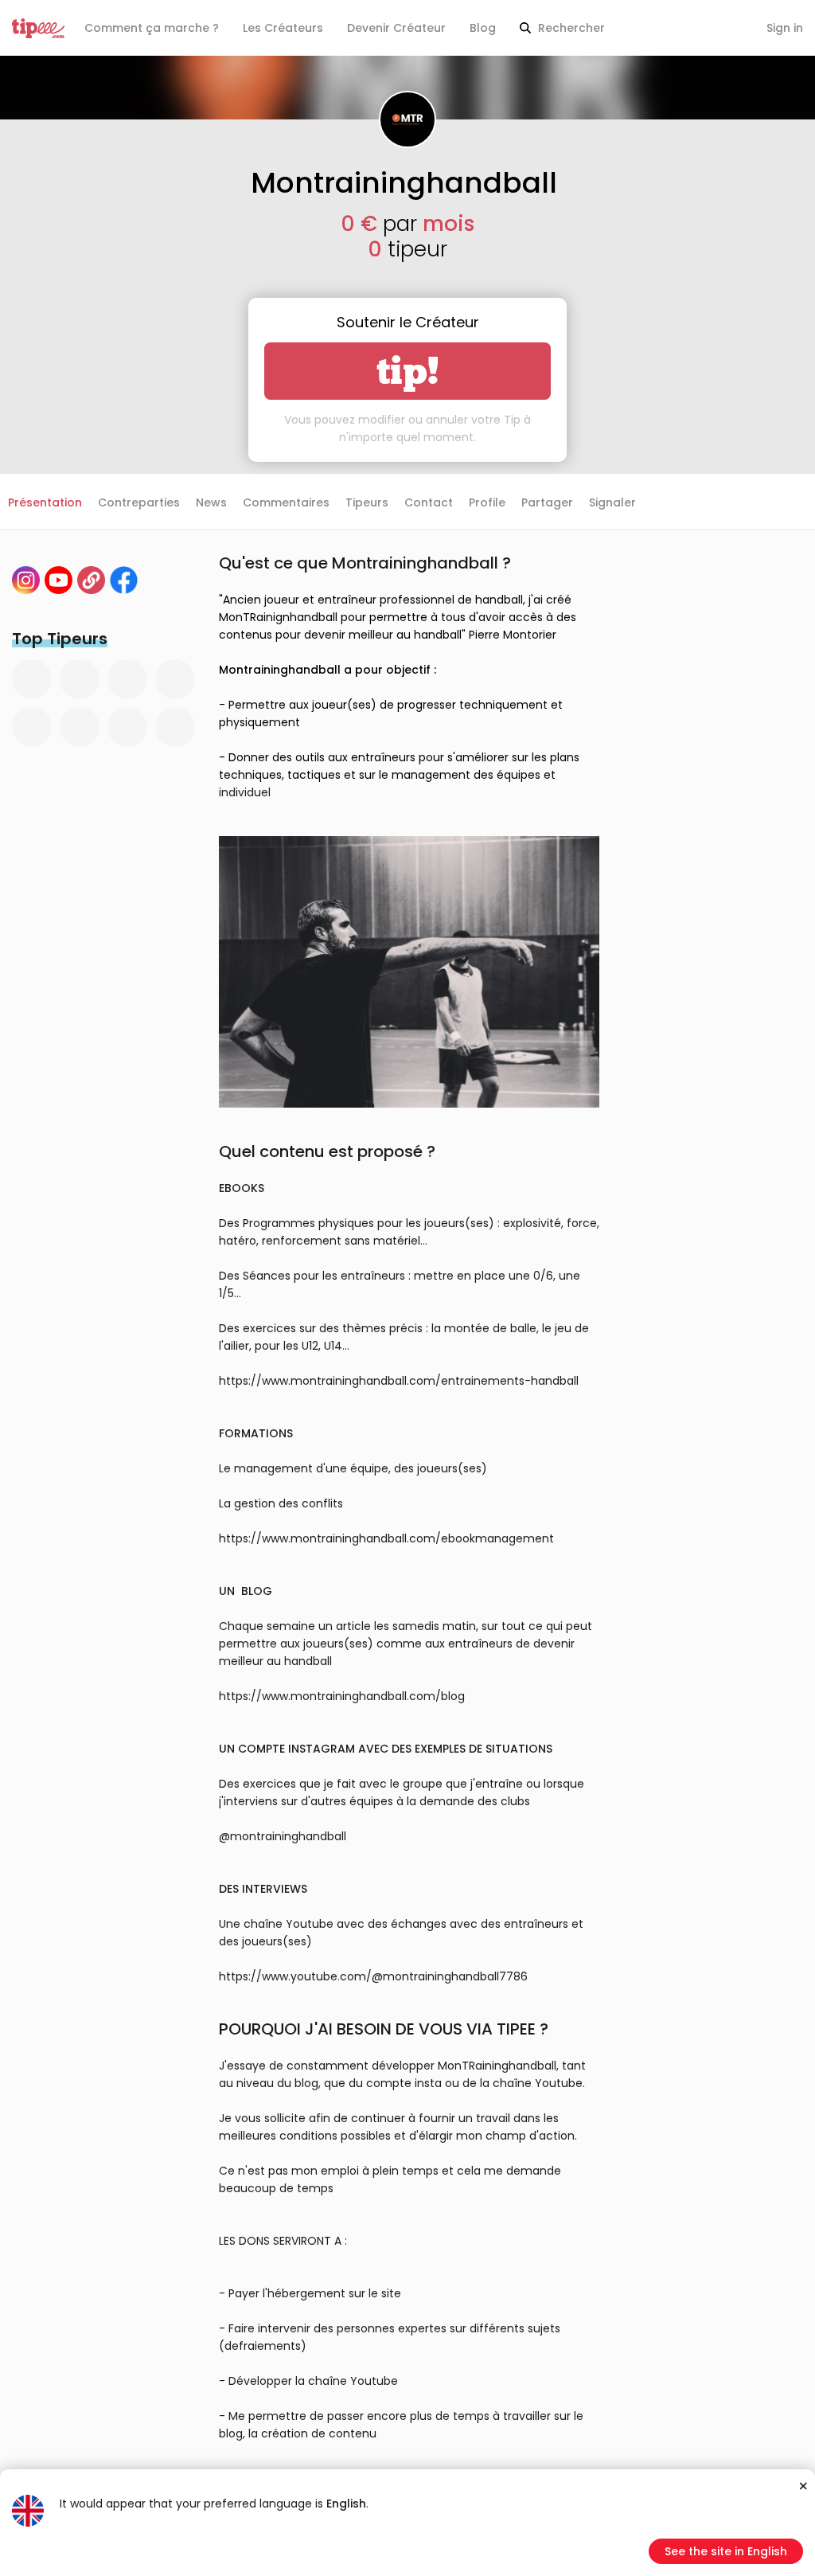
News (211, 502)
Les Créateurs (283, 28)
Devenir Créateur (396, 28)
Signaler (612, 502)
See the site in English (726, 2551)
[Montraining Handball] (58, 580)
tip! (408, 371)
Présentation (45, 502)
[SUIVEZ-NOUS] (91, 580)
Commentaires (286, 502)
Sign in (785, 28)
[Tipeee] (38, 28)
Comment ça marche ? (152, 28)
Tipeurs (367, 502)
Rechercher (570, 28)
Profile (487, 502)
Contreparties (139, 502)
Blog (483, 28)
